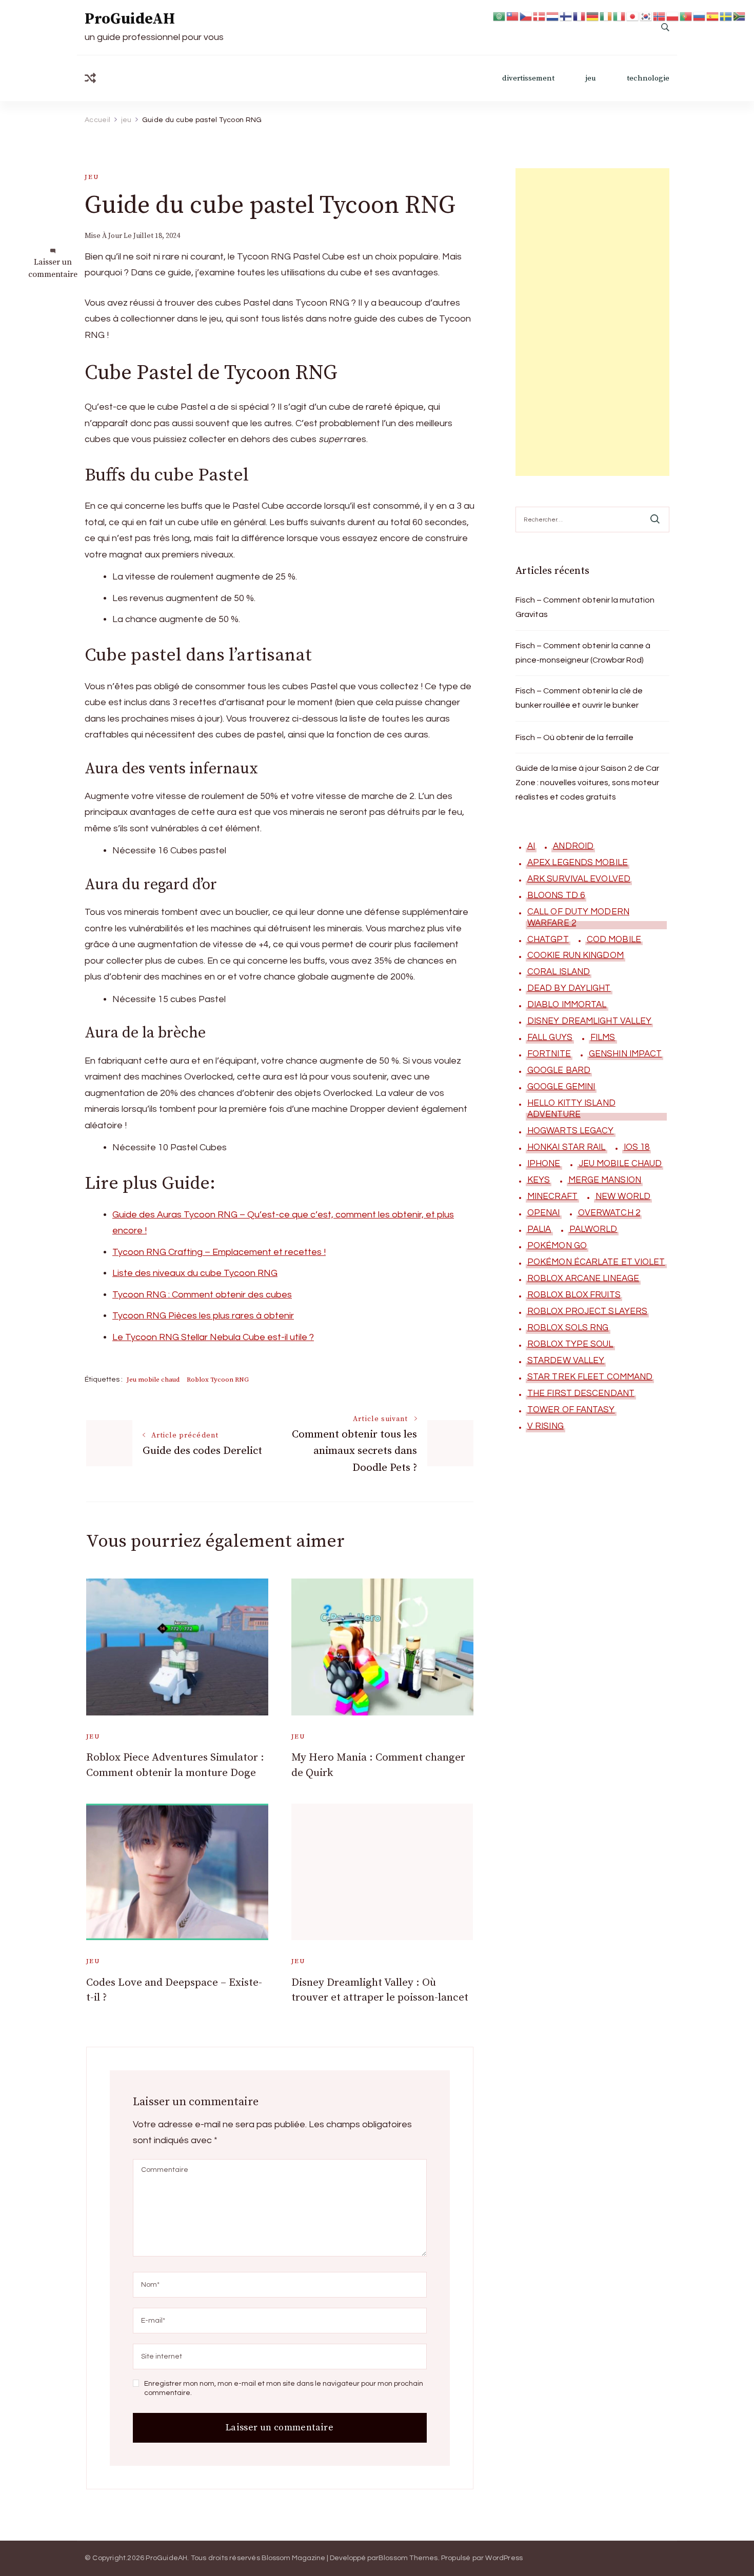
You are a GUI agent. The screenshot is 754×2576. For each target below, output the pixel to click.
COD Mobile (614, 940)
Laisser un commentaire (53, 268)
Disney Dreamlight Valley (589, 1021)
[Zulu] (740, 16)
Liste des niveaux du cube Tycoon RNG (195, 1273)
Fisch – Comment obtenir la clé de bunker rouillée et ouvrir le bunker (579, 698)
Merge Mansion (605, 1180)
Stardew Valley (566, 1361)
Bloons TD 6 (556, 895)
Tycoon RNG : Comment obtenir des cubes (202, 1295)
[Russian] (700, 16)
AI (531, 846)
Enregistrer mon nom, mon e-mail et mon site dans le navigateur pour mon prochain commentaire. (284, 2388)
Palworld (593, 1229)
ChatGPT (548, 940)
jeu (591, 78)
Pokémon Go (557, 1246)
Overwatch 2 (609, 1213)
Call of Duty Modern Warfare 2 (578, 917)
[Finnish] (566, 16)
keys (539, 1180)
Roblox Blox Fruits (574, 1295)
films (603, 1037)
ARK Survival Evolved (579, 879)
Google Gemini (561, 1087)
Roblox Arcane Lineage (583, 1279)
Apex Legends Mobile (578, 863)
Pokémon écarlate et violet (596, 1262)
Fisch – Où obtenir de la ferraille (574, 737)
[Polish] (673, 16)
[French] (580, 16)
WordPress (504, 2558)
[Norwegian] (660, 16)
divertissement (528, 78)
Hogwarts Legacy (571, 1131)
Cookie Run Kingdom (576, 955)
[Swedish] (726, 16)
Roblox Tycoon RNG (218, 1380)
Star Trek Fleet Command (590, 1377)
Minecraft (552, 1196)
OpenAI (544, 1213)
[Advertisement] (592, 322)
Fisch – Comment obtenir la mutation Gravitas (585, 607)
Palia (539, 1229)
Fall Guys (550, 1037)
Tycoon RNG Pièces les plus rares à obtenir (203, 1316)
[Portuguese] (686, 16)
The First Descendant (581, 1393)
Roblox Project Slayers (587, 1311)
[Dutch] (553, 16)
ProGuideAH (130, 19)
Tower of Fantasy (571, 1410)
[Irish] (606, 16)
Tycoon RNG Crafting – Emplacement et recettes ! (219, 1252)
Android (573, 846)
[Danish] (540, 16)
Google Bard (559, 1070)
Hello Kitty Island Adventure (571, 1109)
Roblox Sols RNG (568, 1328)
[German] (593, 16)
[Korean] (646, 16)
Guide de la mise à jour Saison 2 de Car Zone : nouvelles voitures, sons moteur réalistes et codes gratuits (587, 783)
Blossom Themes (408, 2558)
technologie (648, 78)
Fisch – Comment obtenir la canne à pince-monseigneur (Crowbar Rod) (583, 653)
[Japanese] (633, 16)
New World (623, 1196)
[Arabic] (500, 16)
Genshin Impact (625, 1054)
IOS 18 (637, 1147)
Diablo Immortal (567, 1005)
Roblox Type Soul (570, 1344)
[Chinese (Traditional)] (513, 16)
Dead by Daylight (569, 988)
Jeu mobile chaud (153, 1380)
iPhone (544, 1164)
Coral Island (559, 972)
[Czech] (526, 16)
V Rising (545, 1426)
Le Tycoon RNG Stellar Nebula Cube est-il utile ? (213, 1337)
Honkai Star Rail (567, 1147)
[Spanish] (713, 16)
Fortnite (549, 1054)
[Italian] (620, 16)
